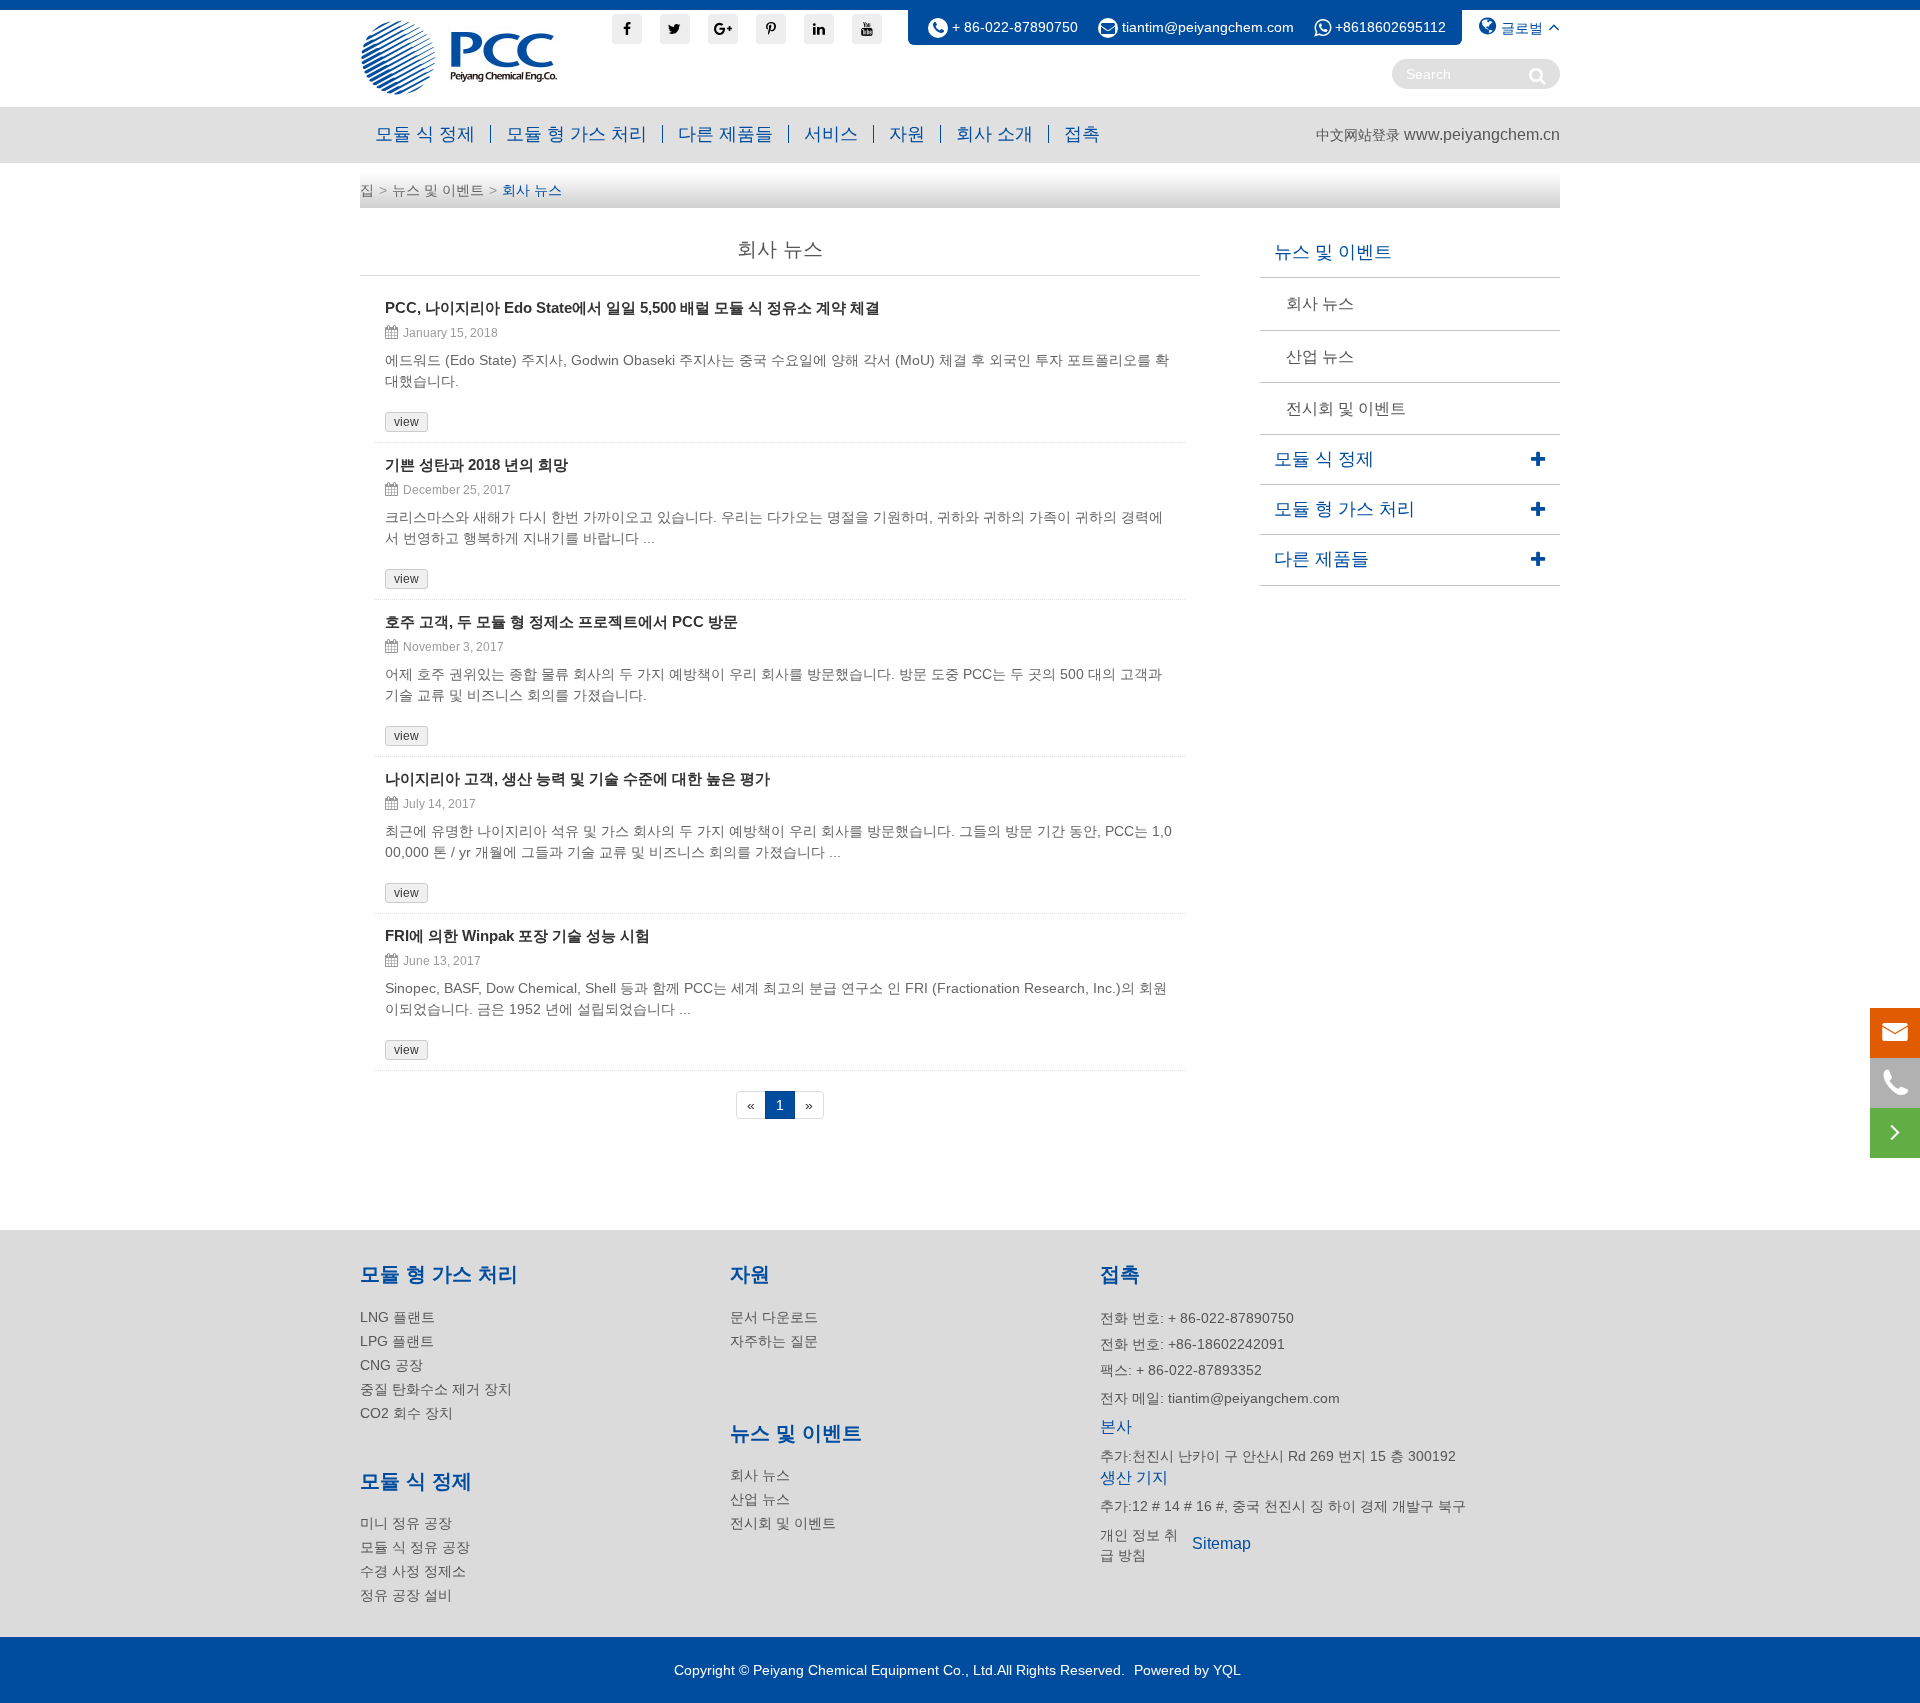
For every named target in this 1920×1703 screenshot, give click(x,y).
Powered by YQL (1187, 1670)
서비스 (831, 134)
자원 (907, 134)
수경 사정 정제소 (413, 1571)
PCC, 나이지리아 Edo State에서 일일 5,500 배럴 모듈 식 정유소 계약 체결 (632, 308)
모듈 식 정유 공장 (415, 1547)
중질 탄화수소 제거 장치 (436, 1389)
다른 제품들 (725, 134)
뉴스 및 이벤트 (438, 190)
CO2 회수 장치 (406, 1413)
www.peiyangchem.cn (1482, 134)
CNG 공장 (391, 1365)
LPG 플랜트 (397, 1341)
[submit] (1537, 75)
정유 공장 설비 (406, 1595)
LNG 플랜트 (397, 1317)
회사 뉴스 (532, 190)
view (406, 422)
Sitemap (1221, 1543)
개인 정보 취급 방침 (1139, 1545)
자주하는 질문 (774, 1341)
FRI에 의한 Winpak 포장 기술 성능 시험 (517, 936)
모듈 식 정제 (425, 134)
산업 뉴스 (1320, 356)
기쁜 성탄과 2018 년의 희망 (476, 465)
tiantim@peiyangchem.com (1208, 27)
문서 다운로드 (774, 1317)
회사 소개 (994, 134)
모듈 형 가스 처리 (576, 134)
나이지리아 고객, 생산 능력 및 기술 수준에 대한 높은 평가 (577, 779)
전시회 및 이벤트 (1346, 408)
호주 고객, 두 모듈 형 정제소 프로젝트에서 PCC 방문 (561, 622)
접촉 (1082, 134)
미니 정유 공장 (406, 1523)
